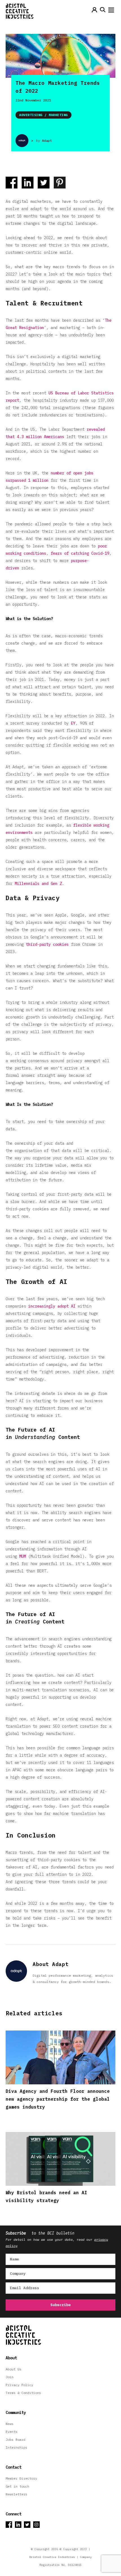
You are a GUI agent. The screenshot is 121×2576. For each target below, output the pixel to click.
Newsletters (16, 2494)
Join (10, 2377)
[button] (111, 11)
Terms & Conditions (23, 2393)
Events (12, 2432)
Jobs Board (15, 2439)
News (10, 2424)
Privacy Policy (19, 2385)
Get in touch (17, 2486)
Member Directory (21, 2478)
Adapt (47, 140)
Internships (16, 2447)
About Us (14, 2369)
